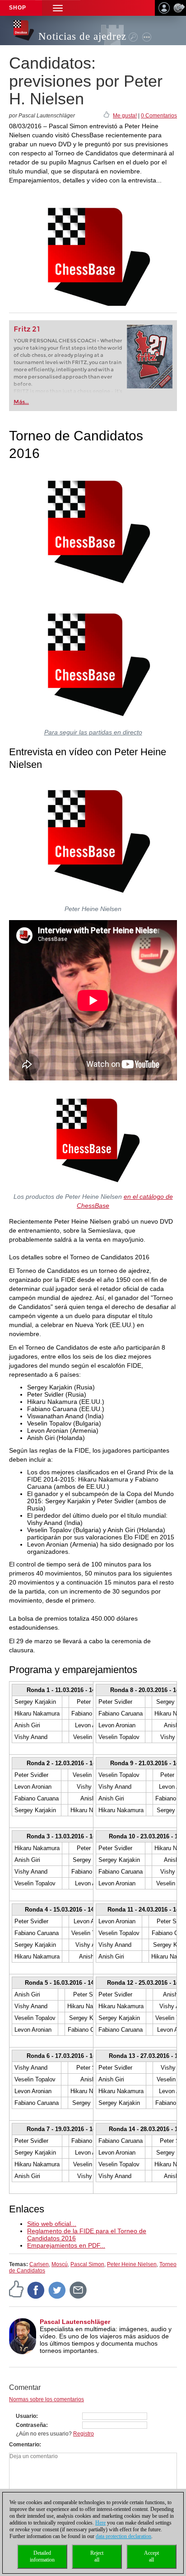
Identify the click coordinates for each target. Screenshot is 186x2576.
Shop (18, 8)
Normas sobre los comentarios (46, 2399)
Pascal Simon (87, 2264)
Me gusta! (125, 116)
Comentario (24, 2445)
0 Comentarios (159, 116)
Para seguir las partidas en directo (93, 732)
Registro (84, 2434)
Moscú (60, 2264)
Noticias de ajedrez (82, 36)
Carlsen (39, 2264)
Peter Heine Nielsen (132, 2264)
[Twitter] (57, 2290)
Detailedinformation (42, 2556)
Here (100, 2523)
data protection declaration (123, 2536)
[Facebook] (36, 2290)
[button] (58, 8)
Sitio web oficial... (52, 2224)
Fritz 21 (27, 329)
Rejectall (97, 2556)
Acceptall (151, 2556)
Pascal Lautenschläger (75, 2322)
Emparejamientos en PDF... (66, 2245)
